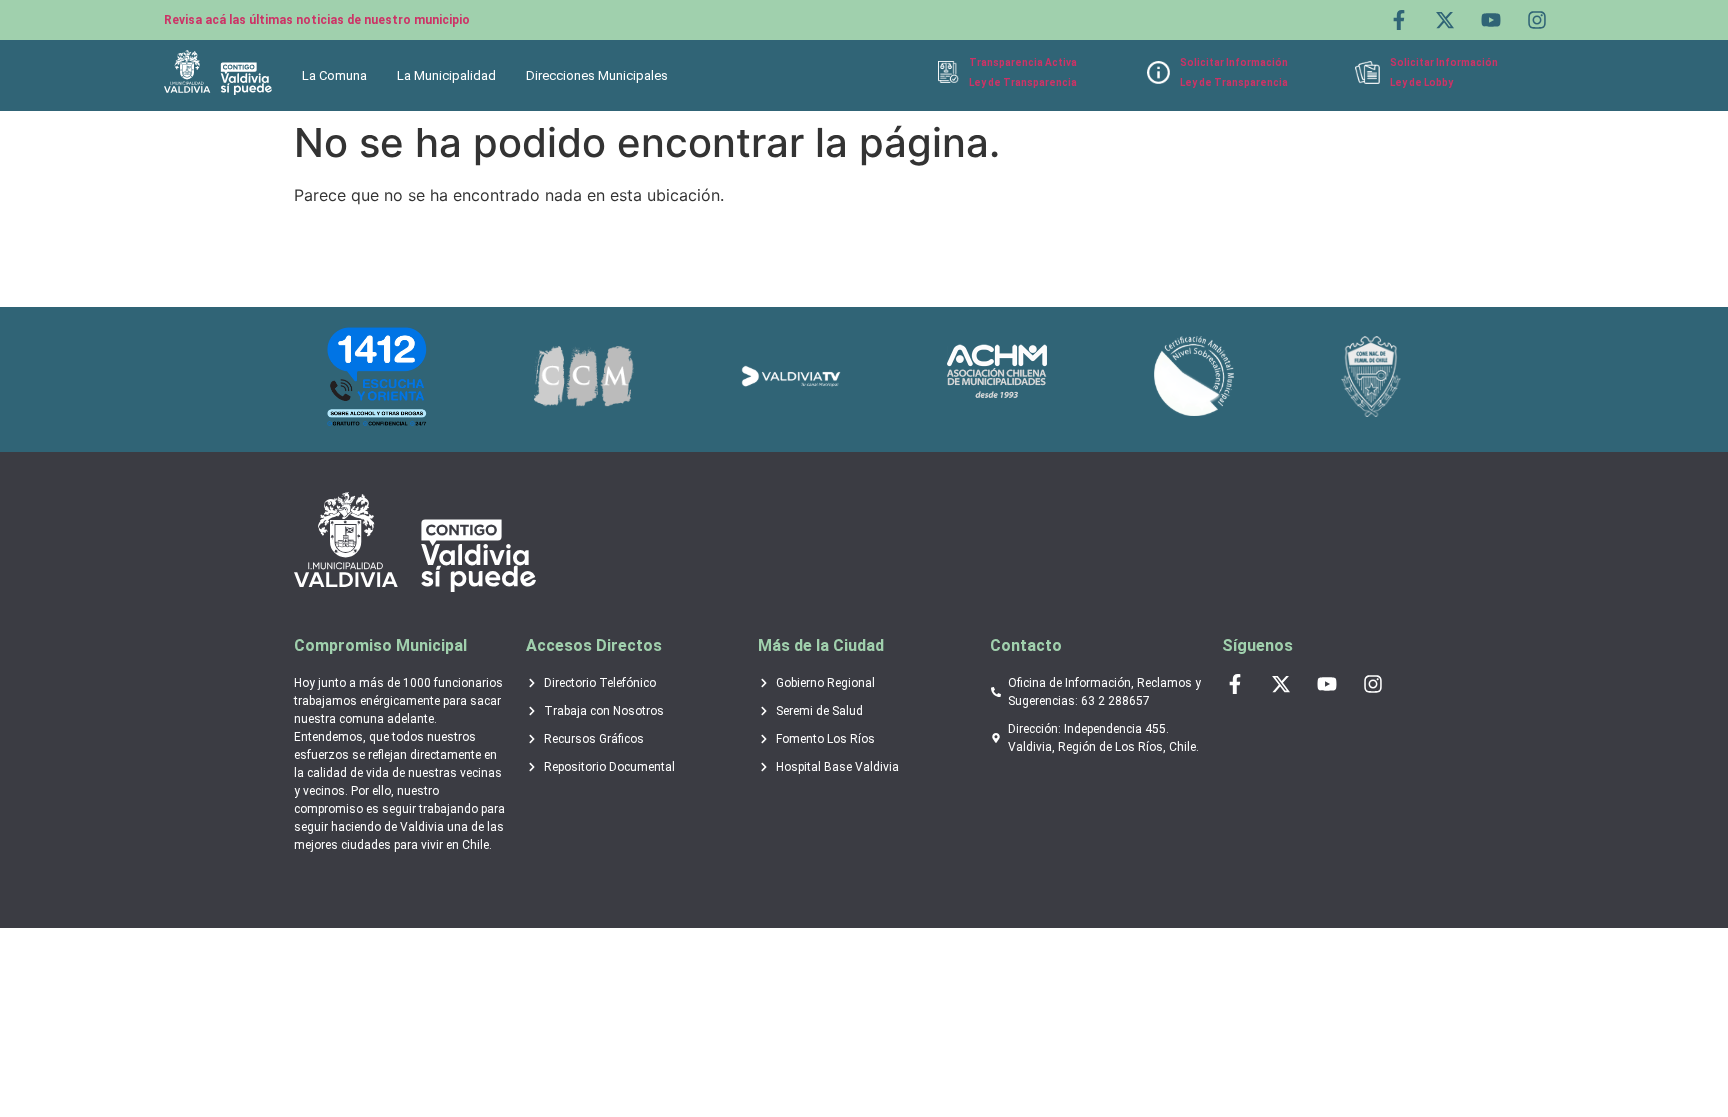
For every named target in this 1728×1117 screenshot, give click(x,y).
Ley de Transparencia (1023, 82)
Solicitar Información (1234, 62)
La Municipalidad (446, 75)
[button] (339, 75)
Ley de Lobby (1421, 82)
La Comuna (334, 75)
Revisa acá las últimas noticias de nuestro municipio (317, 20)
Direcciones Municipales (597, 75)
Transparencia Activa (1023, 62)
